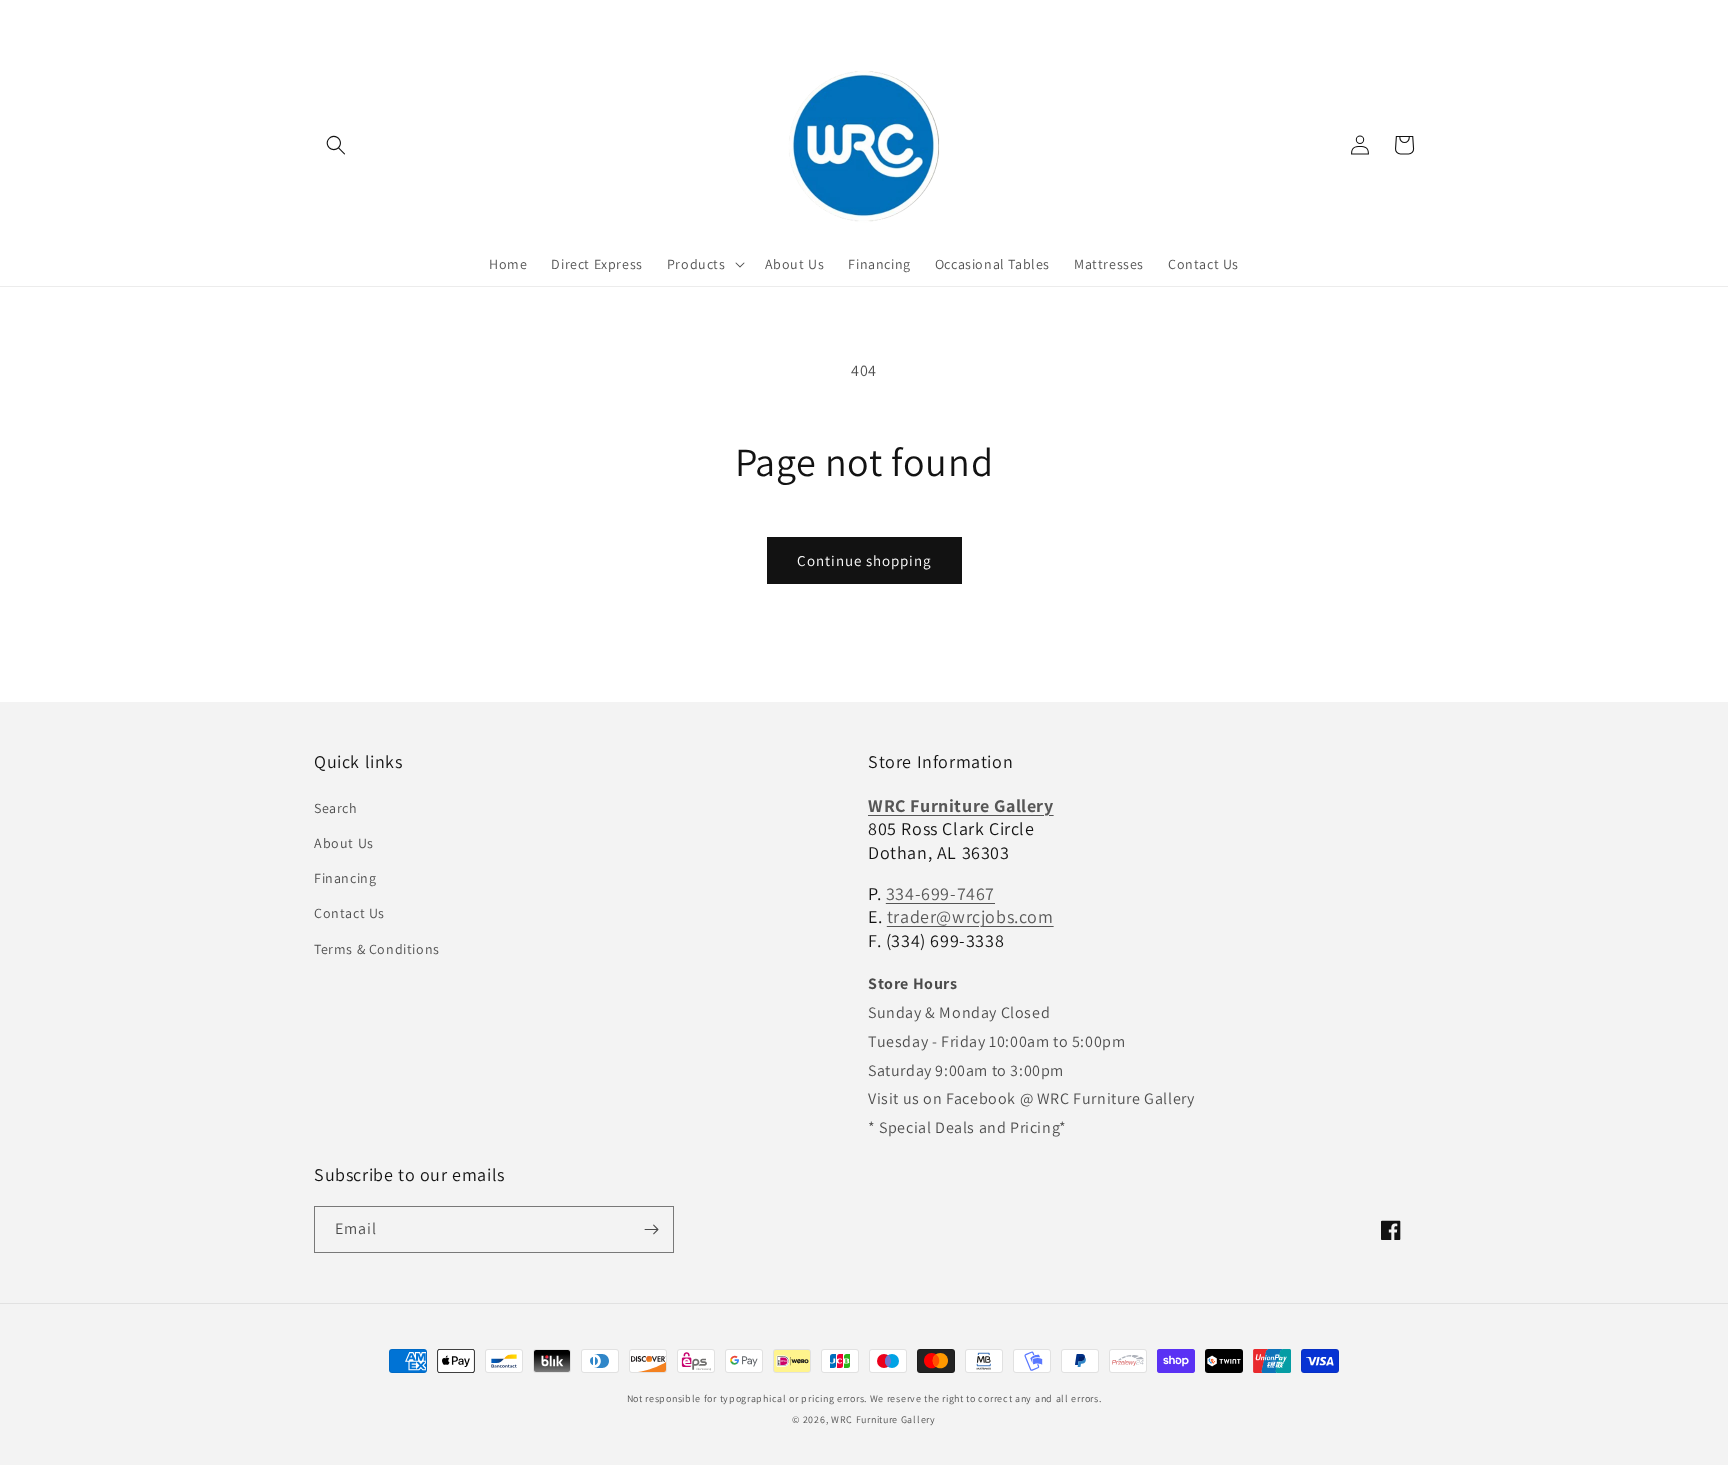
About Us (344, 843)
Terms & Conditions (377, 949)
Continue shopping (864, 560)
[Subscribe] (651, 1229)
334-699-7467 (940, 893)
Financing (345, 878)
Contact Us (349, 913)
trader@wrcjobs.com (970, 916)
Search (336, 808)
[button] (336, 145)
